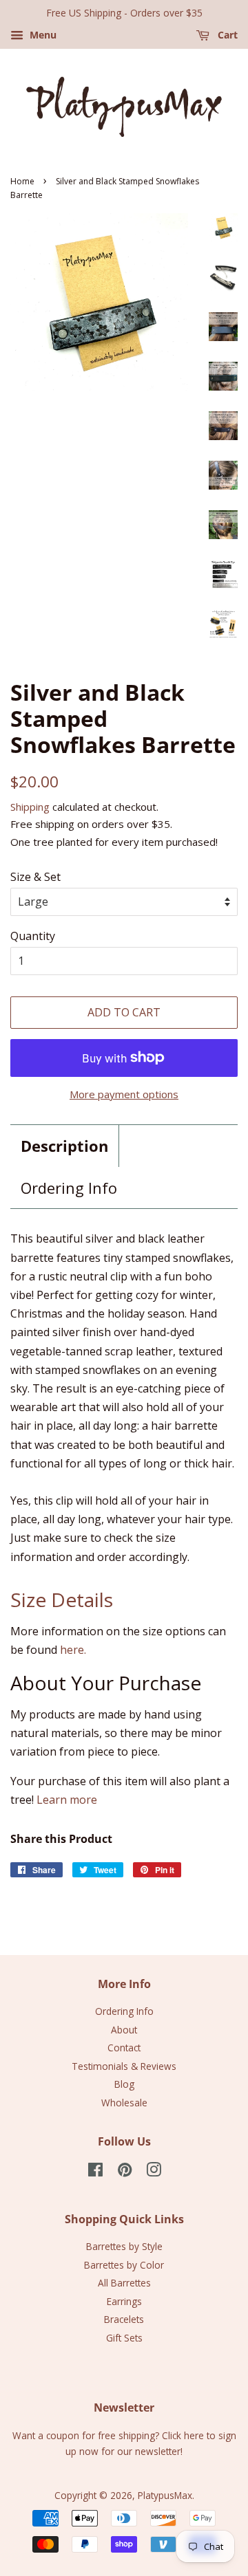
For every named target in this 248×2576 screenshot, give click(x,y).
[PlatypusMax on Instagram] (154, 2172)
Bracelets (124, 2319)
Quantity (33, 936)
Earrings (124, 2301)
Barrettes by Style (124, 2246)
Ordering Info (69, 1188)
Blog (124, 2084)
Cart (226, 35)
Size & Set (35, 877)
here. (73, 1650)
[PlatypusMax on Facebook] (95, 2172)
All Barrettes (124, 2283)
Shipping (30, 807)
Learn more (67, 1800)
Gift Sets (124, 2338)
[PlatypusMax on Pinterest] (125, 2172)
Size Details (62, 1600)
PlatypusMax (165, 2495)
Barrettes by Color (124, 2265)
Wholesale (124, 2103)
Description (64, 1146)
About (124, 2030)
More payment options (124, 1094)
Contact (124, 2048)
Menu (42, 35)
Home (22, 181)
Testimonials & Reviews (124, 2066)
